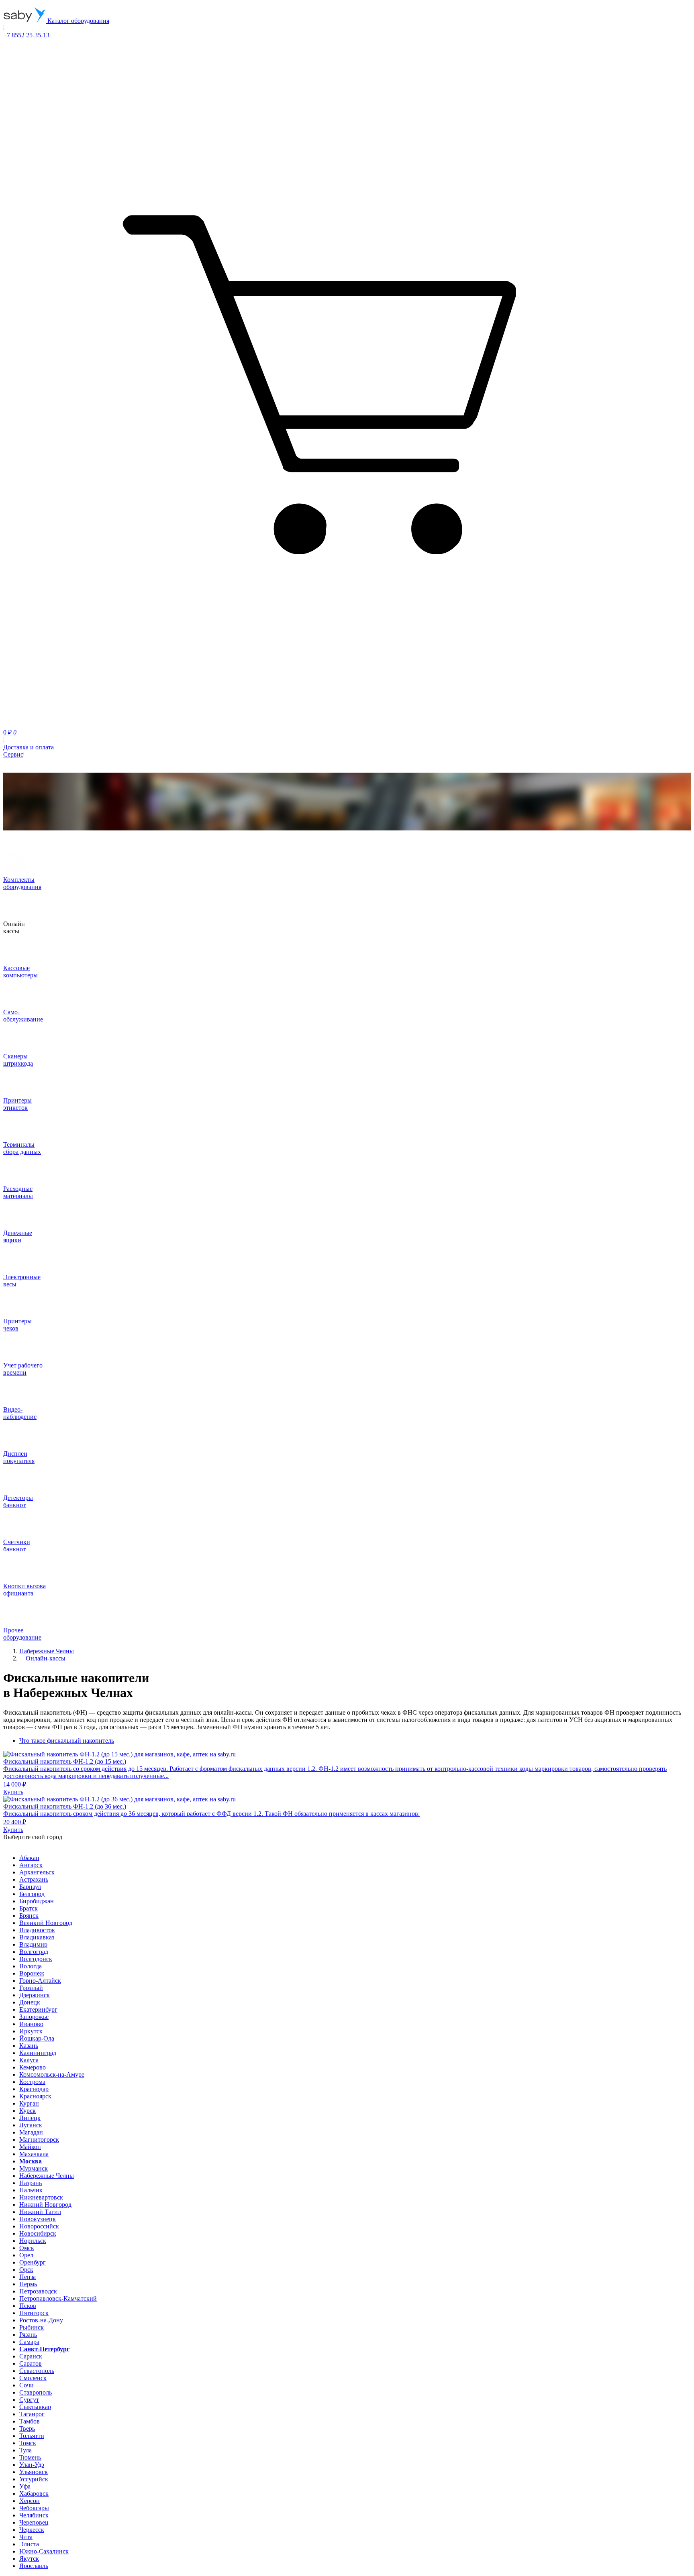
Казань (29, 2046)
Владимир (33, 1944)
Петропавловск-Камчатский (58, 2298)
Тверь (27, 2428)
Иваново (31, 2024)
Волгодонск (36, 1959)
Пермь (28, 2284)
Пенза (28, 2277)
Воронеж (32, 1973)
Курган (29, 2103)
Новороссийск (39, 2226)
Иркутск (31, 2031)
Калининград (38, 2053)
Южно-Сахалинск (44, 2551)
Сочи (27, 2385)
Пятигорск (34, 2313)
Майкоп (30, 2147)
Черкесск (32, 2530)
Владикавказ (37, 1937)
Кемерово (33, 2067)
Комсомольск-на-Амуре (52, 2074)
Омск (27, 2248)
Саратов (31, 2363)
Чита (26, 2537)
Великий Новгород (46, 1923)
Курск (28, 2111)
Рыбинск (32, 2327)
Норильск (33, 2241)
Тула (26, 2450)
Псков (28, 2306)
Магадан (31, 2132)
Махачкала (34, 2154)
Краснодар (34, 2089)
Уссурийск (34, 2479)
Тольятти (32, 2436)
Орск (26, 2270)
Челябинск (34, 2515)
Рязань (28, 2335)
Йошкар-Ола (37, 2038)
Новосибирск (38, 2233)
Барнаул (30, 1887)
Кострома (32, 2082)
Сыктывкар (35, 2407)
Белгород (32, 1894)
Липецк (30, 2118)
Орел (26, 2255)
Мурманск (34, 2168)
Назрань (31, 2183)
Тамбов (30, 2421)
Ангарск (31, 1865)
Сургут (29, 2400)
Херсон (30, 2501)
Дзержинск (35, 1995)
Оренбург (33, 2262)
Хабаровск (34, 2494)
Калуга (29, 2060)
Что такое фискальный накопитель (67, 1741)
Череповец (34, 2522)
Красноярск (35, 2096)
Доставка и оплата (29, 747)
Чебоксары (34, 2508)
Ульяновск (34, 2472)
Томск (28, 2443)
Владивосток (37, 1930)
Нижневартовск (41, 2197)
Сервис (13, 754)
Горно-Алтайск (40, 1981)
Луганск (31, 2125)
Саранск (31, 2356)
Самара (29, 2342)
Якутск (29, 2559)
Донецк (30, 2002)
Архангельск (37, 1872)
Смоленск (33, 2378)
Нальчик (31, 2190)
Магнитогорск (39, 2140)
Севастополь (37, 2371)
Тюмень (30, 2457)
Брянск (29, 1916)
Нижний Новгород (45, 2205)
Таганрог (32, 2414)
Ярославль (34, 2566)
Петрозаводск (38, 2291)
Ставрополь (36, 2392)
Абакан (29, 1858)
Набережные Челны (47, 2176)
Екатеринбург (38, 2009)
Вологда (31, 1966)
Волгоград (34, 1952)
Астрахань (34, 1879)
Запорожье (34, 2017)
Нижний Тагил (40, 2212)
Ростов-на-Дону (41, 2320)
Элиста (29, 2544)
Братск (29, 1908)
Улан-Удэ (32, 2465)
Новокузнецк (38, 2219)
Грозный (31, 1988)
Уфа (25, 2486)
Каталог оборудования (78, 21)
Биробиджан (37, 1901)
